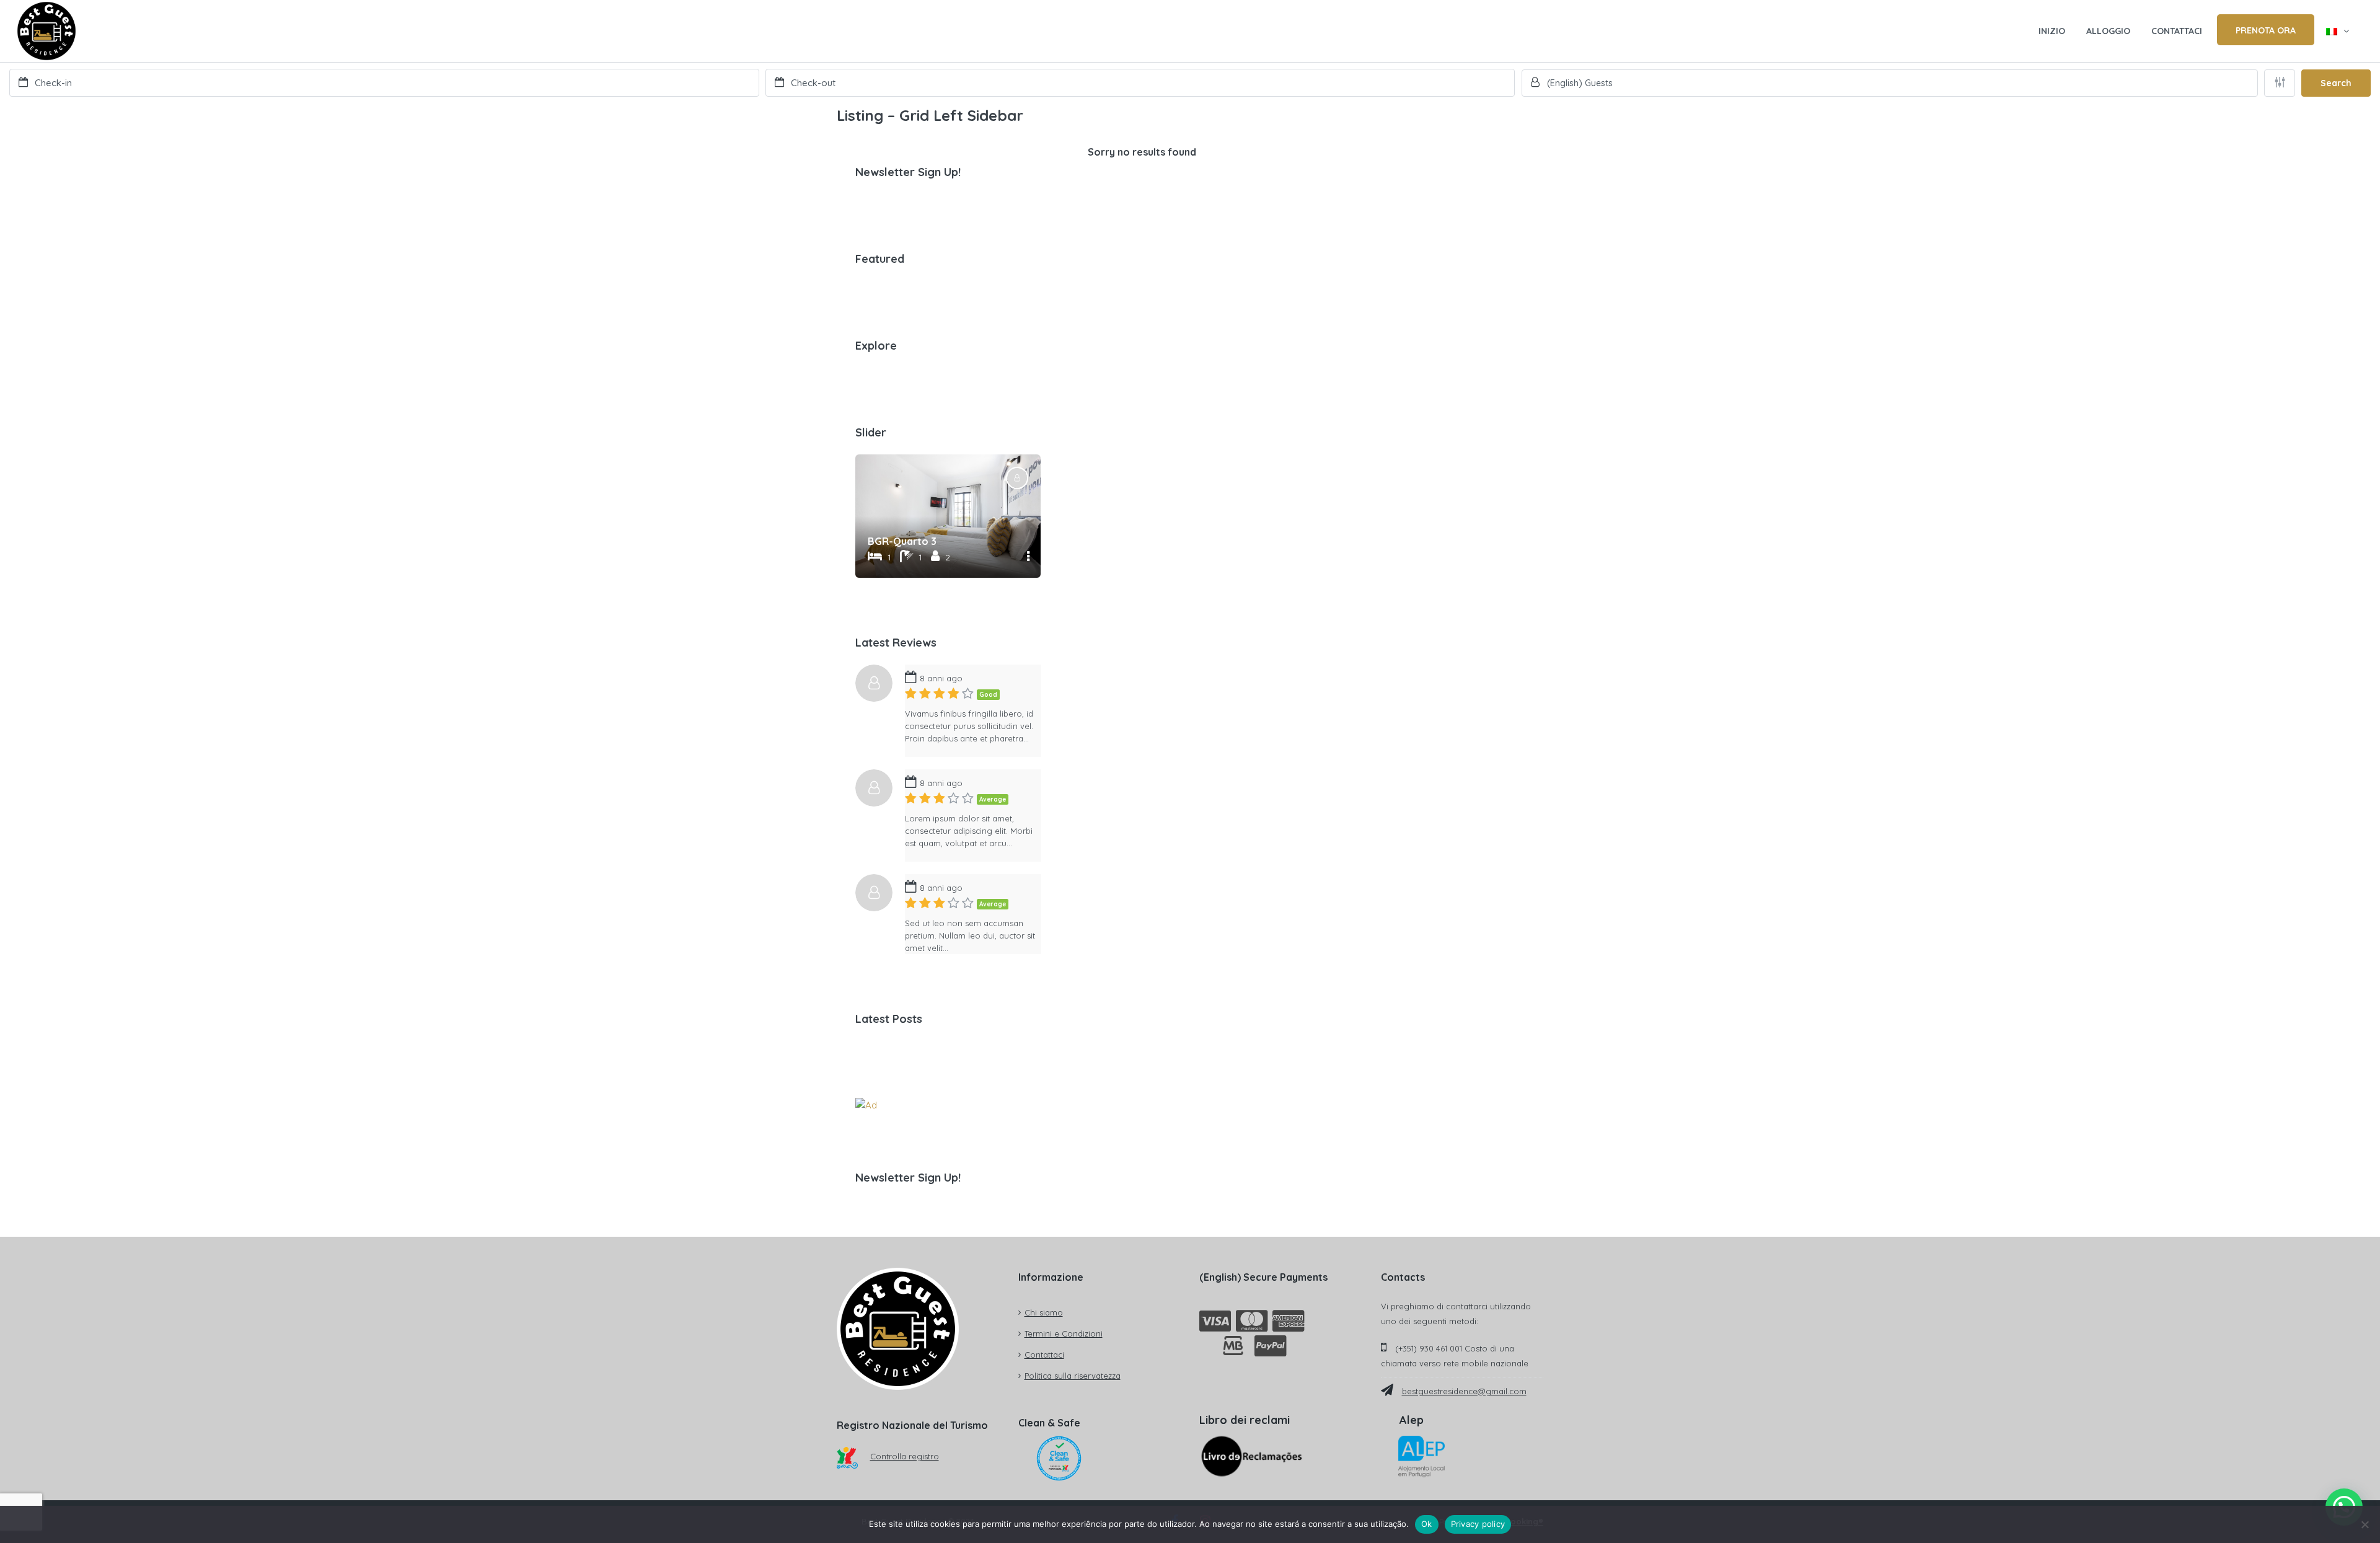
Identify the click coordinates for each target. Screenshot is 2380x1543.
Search (2336, 83)
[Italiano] (2338, 31)
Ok (1427, 1524)
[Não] (2365, 1524)
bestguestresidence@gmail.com (1464, 1391)
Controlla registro (905, 1456)
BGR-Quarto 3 (902, 541)
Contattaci (1044, 1355)
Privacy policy (1478, 1524)
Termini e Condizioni (1064, 1333)
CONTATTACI (2177, 31)
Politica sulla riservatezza (1073, 1376)
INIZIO (2052, 31)
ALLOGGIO (2108, 31)
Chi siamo (1044, 1312)
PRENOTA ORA (2266, 30)
